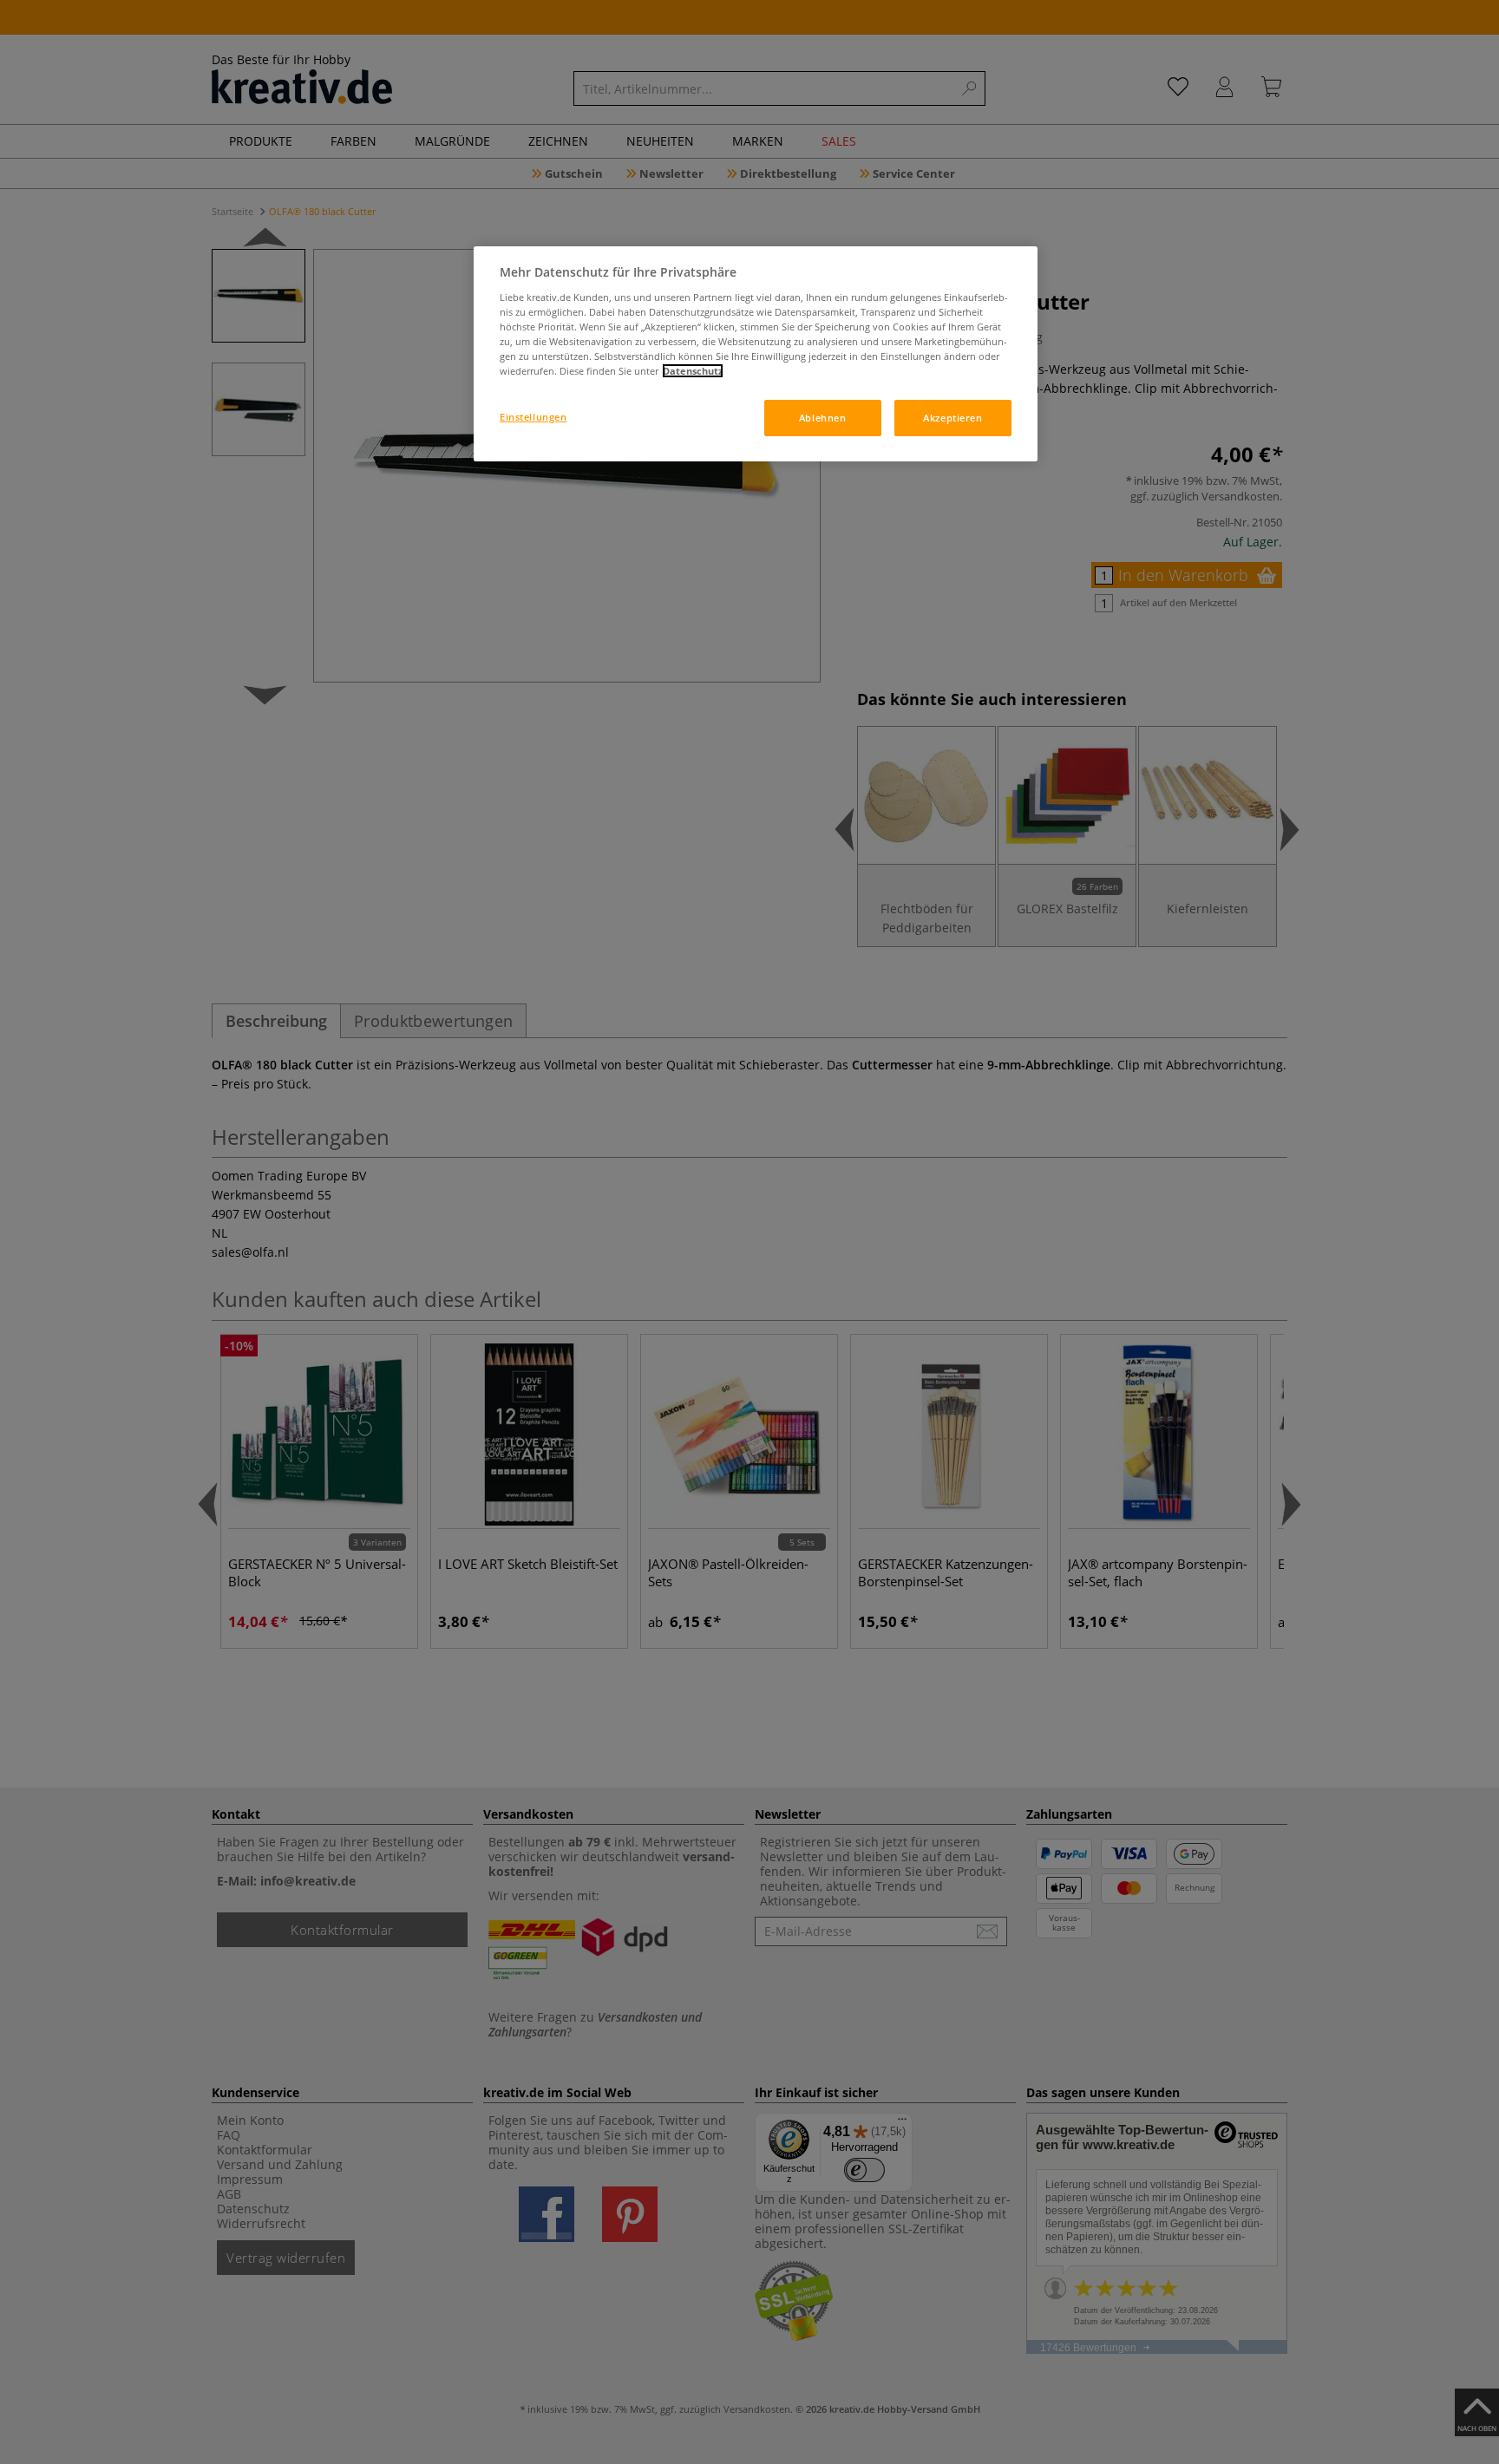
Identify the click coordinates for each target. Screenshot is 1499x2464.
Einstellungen (533, 417)
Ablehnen (823, 418)
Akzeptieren (952, 418)
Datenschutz (693, 371)
